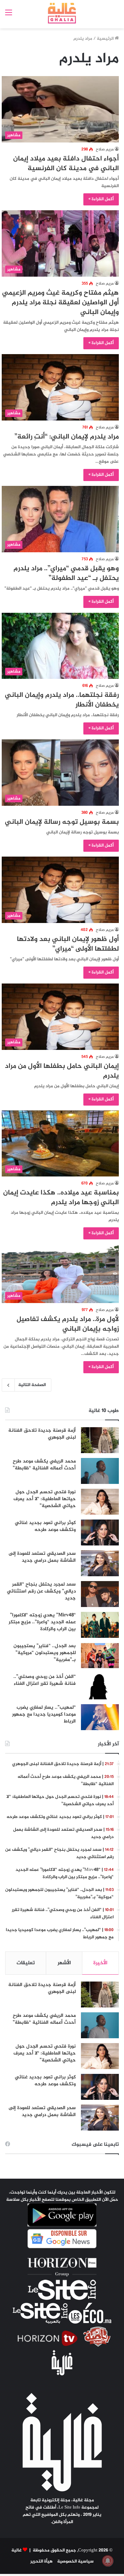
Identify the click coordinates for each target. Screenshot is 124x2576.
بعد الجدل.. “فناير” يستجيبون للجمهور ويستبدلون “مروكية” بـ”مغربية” (45, 1653)
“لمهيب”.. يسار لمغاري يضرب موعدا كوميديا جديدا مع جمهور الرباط (44, 1714)
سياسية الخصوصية (75, 2561)
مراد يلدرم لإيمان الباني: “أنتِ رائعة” (67, 437)
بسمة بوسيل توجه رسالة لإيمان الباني (62, 822)
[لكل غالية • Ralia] (62, 13)
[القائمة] (9, 16)
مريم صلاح (105, 149)
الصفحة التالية (32, 1385)
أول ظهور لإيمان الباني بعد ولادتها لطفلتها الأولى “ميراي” (68, 944)
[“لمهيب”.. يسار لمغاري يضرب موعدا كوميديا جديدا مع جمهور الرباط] (100, 1717)
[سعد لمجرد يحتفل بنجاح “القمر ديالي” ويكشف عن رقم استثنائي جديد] (100, 1594)
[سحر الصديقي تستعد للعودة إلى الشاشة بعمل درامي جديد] (100, 1563)
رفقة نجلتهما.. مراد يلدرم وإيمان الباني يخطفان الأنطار (62, 700)
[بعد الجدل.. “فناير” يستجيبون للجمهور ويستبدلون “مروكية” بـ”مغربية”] (100, 1656)
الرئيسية (106, 39)
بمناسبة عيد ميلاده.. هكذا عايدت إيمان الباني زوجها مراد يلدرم (61, 1198)
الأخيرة (100, 1963)
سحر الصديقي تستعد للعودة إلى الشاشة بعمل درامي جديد (42, 1557)
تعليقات (26, 1963)
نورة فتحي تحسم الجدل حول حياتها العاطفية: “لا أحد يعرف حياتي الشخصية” (45, 1499)
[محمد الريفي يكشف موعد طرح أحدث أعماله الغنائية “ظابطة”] (100, 1471)
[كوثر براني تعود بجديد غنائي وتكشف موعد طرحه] (100, 1532)
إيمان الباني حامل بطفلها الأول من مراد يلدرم (62, 1071)
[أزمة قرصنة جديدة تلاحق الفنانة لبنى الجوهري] (100, 1440)
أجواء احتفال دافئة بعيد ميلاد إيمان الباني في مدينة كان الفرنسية (66, 164)
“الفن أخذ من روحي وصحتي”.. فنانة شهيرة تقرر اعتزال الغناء (45, 1680)
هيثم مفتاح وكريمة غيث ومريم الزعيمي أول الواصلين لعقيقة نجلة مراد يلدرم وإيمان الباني (60, 303)
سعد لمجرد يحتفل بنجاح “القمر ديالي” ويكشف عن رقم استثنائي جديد (41, 1591)
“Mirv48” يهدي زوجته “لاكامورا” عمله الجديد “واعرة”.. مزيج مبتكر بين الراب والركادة (42, 1622)
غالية (17, 2550)
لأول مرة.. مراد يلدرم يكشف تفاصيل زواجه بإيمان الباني (68, 1324)
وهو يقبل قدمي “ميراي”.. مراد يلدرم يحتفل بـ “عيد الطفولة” (66, 574)
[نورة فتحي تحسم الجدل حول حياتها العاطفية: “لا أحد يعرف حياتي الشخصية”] (100, 1502)
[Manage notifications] (108, 2561)
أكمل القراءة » (101, 199)
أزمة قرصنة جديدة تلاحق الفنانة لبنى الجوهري (42, 1434)
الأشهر (64, 1963)
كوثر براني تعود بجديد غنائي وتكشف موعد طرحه (45, 1526)
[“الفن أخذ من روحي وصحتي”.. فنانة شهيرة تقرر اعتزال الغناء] (100, 1686)
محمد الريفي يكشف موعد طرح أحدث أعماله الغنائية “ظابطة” (44, 1465)
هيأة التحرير (42, 2561)
